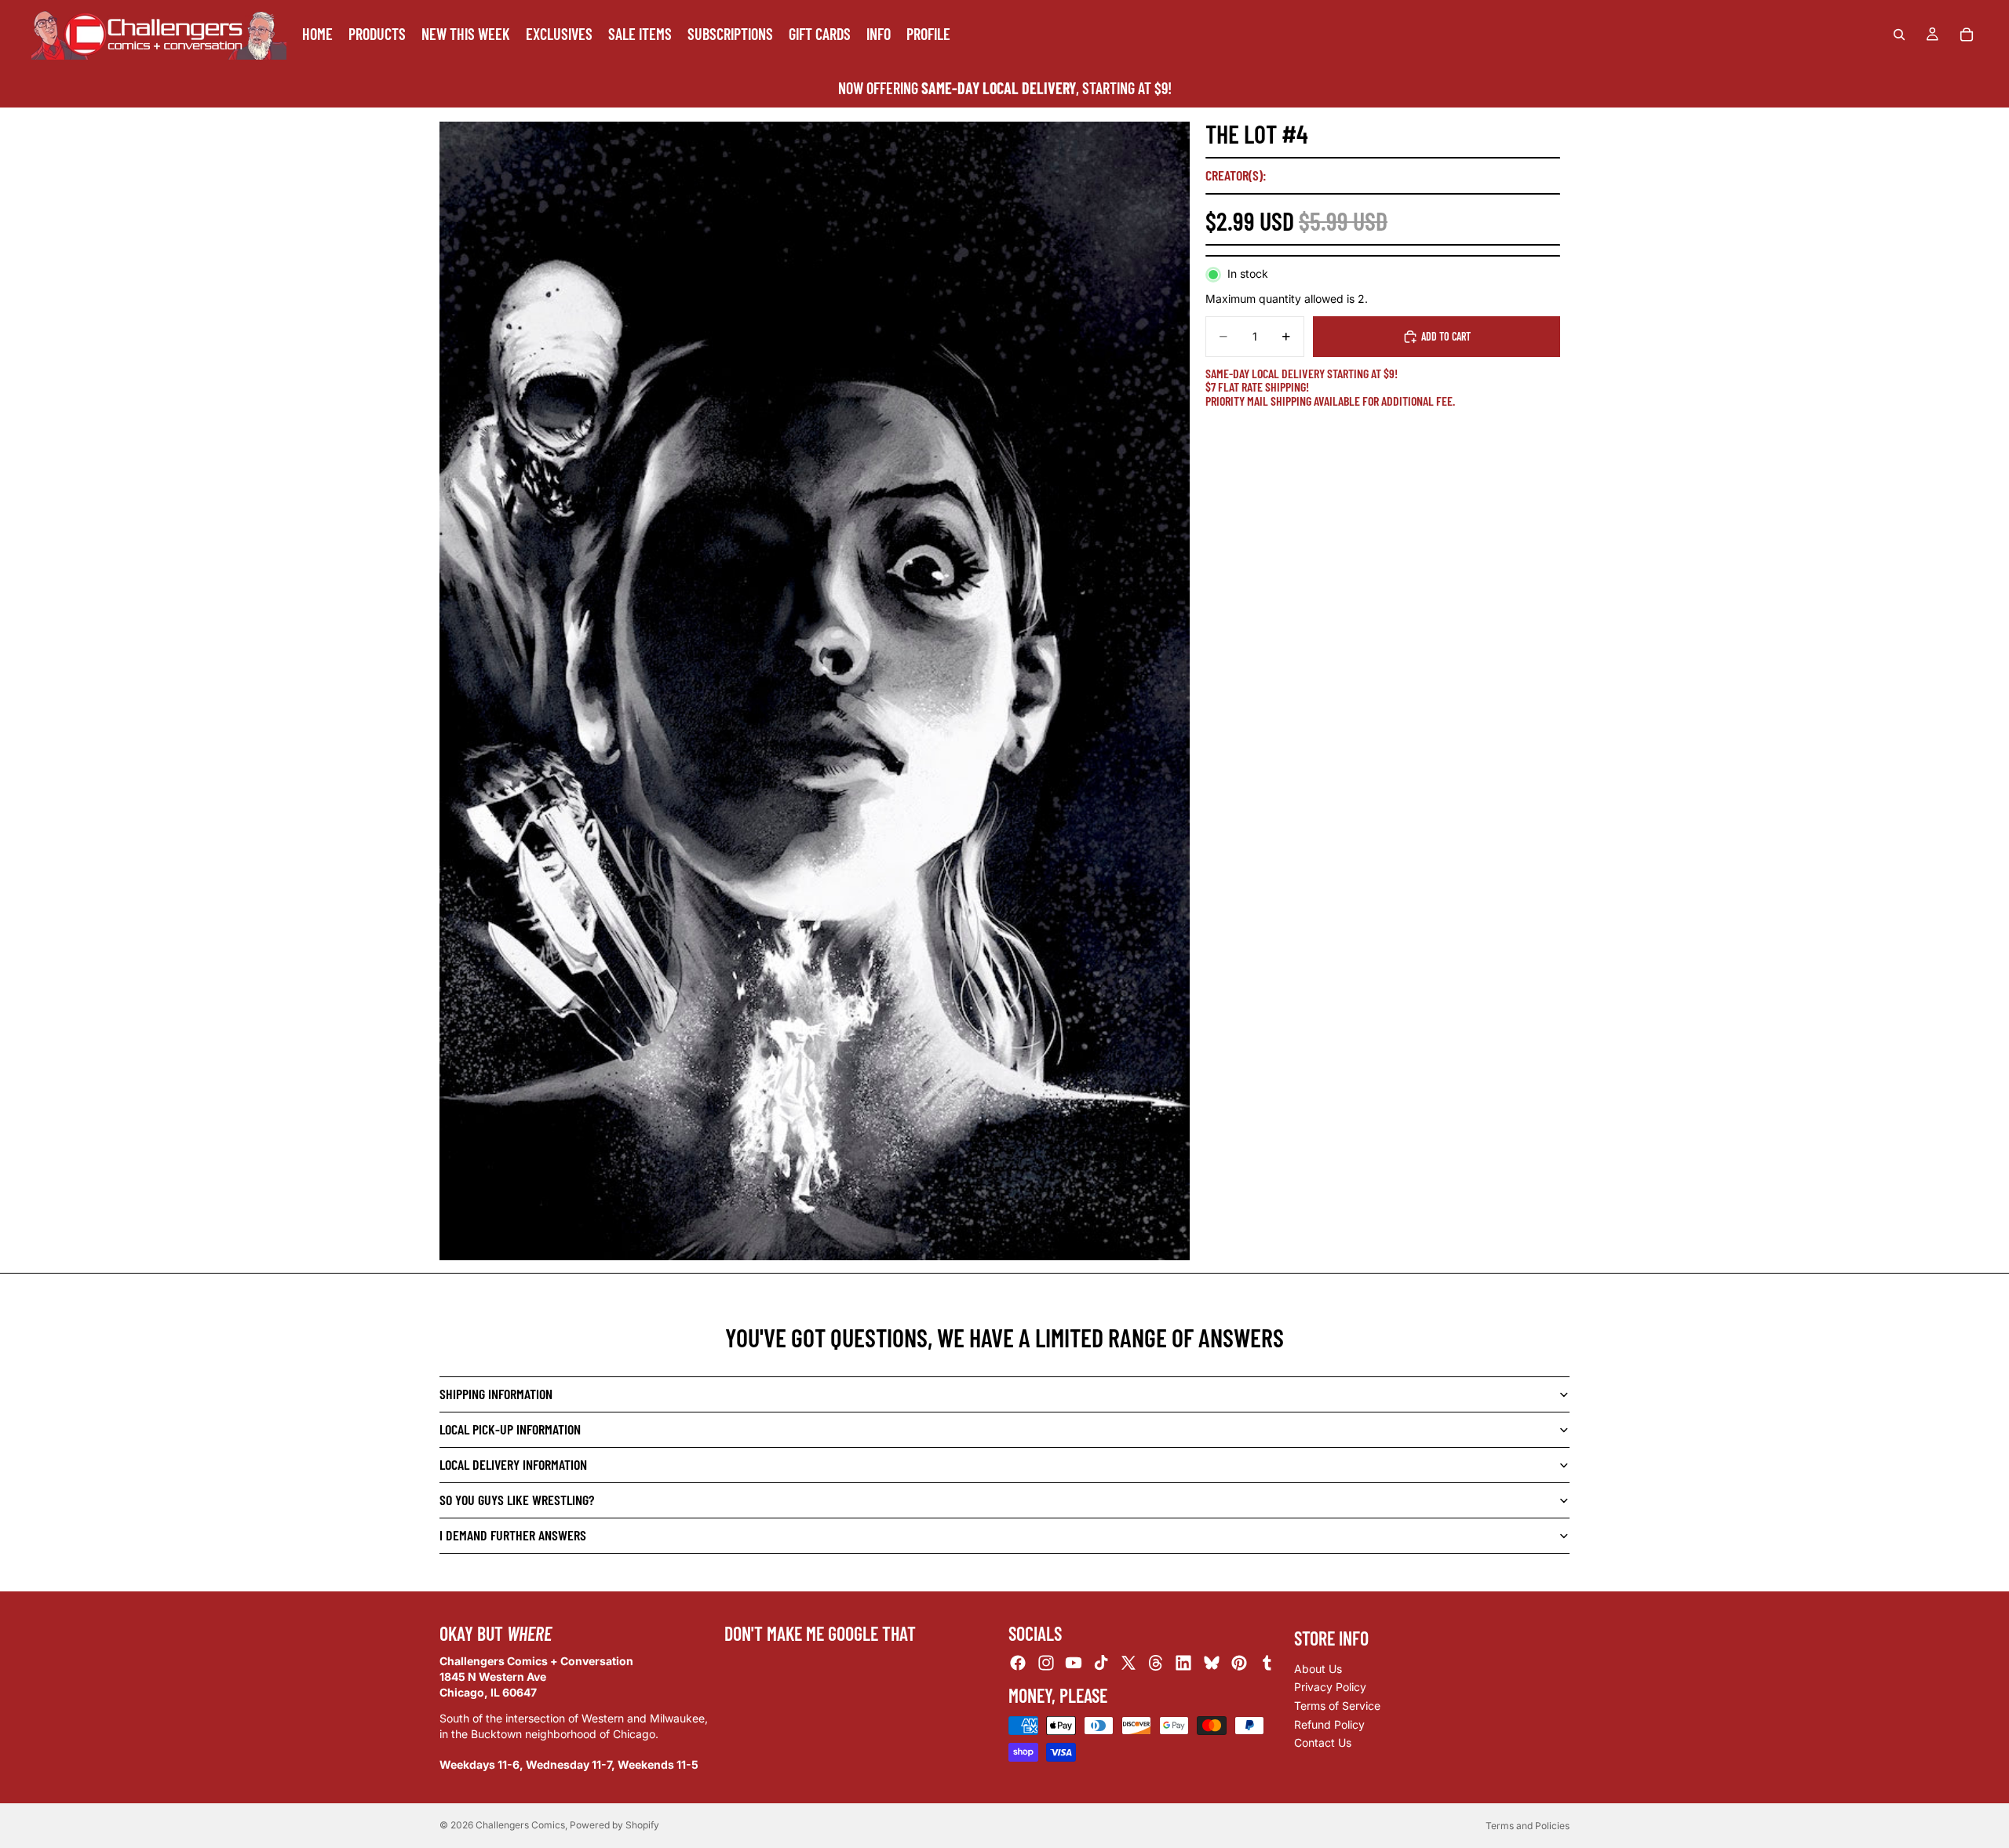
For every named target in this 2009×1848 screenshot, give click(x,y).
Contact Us (1323, 1742)
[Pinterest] (1239, 1664)
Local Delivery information (513, 1464)
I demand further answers (513, 1535)
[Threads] (1156, 1664)
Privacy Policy (1330, 1688)
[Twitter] (1128, 1664)
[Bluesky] (1212, 1664)
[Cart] (1967, 35)
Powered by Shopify (614, 1825)
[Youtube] (1074, 1664)
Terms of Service (1337, 1706)
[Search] (1899, 35)
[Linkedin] (1183, 1664)
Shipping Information (496, 1394)
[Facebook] (1018, 1664)
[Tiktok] (1101, 1664)
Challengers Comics (520, 1825)
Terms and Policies (1528, 1826)
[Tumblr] (1267, 1664)
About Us (1318, 1669)
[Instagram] (1046, 1664)
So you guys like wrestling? (517, 1500)
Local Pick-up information (510, 1429)
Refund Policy (1329, 1724)
